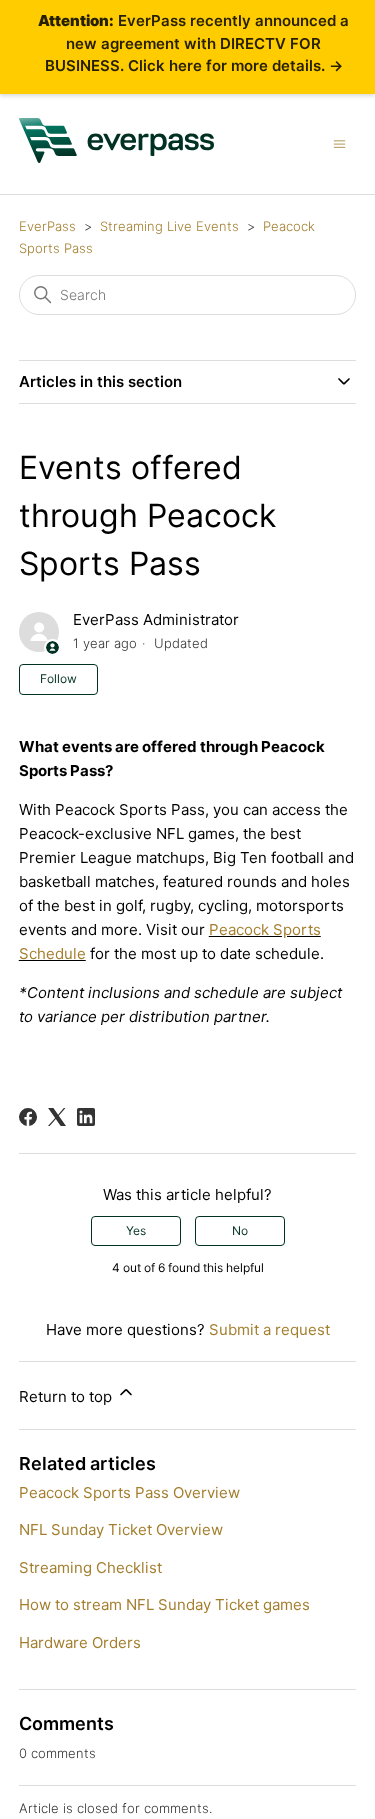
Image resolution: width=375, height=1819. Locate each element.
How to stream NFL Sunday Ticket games (164, 1604)
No (240, 1230)
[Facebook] (28, 1117)
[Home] (117, 157)
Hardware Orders (80, 1642)
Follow (58, 678)
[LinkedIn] (86, 1117)
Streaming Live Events (169, 226)
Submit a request (269, 1329)
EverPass (47, 226)
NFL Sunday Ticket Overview (121, 1529)
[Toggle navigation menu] (339, 142)
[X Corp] (57, 1117)
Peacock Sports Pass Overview (129, 1492)
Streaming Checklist (90, 1567)
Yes (136, 1230)
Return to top (67, 1396)
